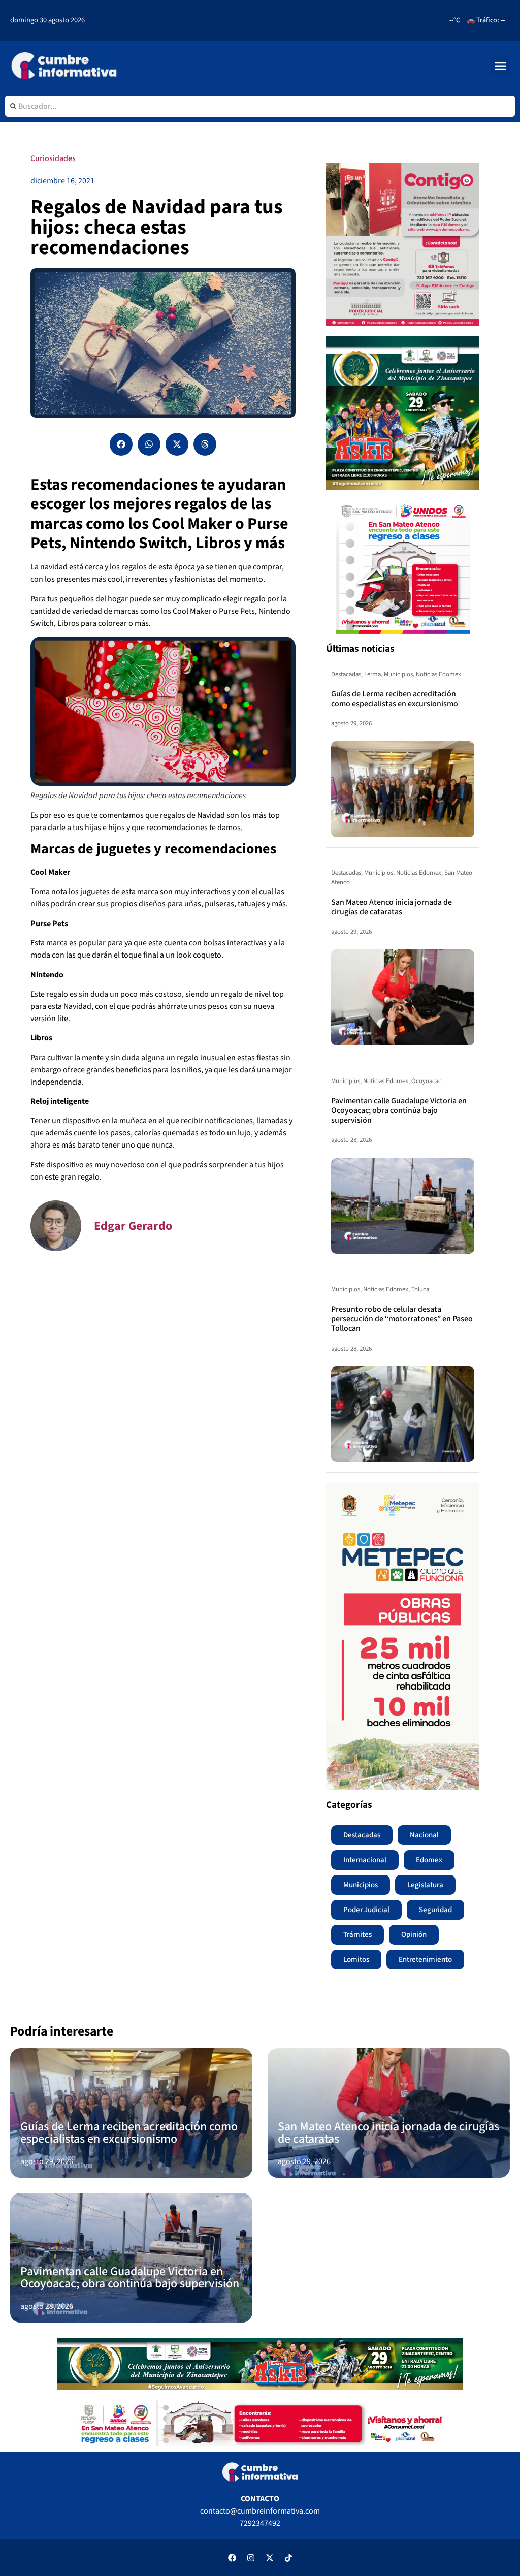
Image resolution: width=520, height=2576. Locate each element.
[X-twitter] (270, 2558)
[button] (501, 66)
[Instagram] (251, 2558)
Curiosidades (53, 158)
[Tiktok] (288, 2558)
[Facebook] (232, 2558)
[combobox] (260, 106)
